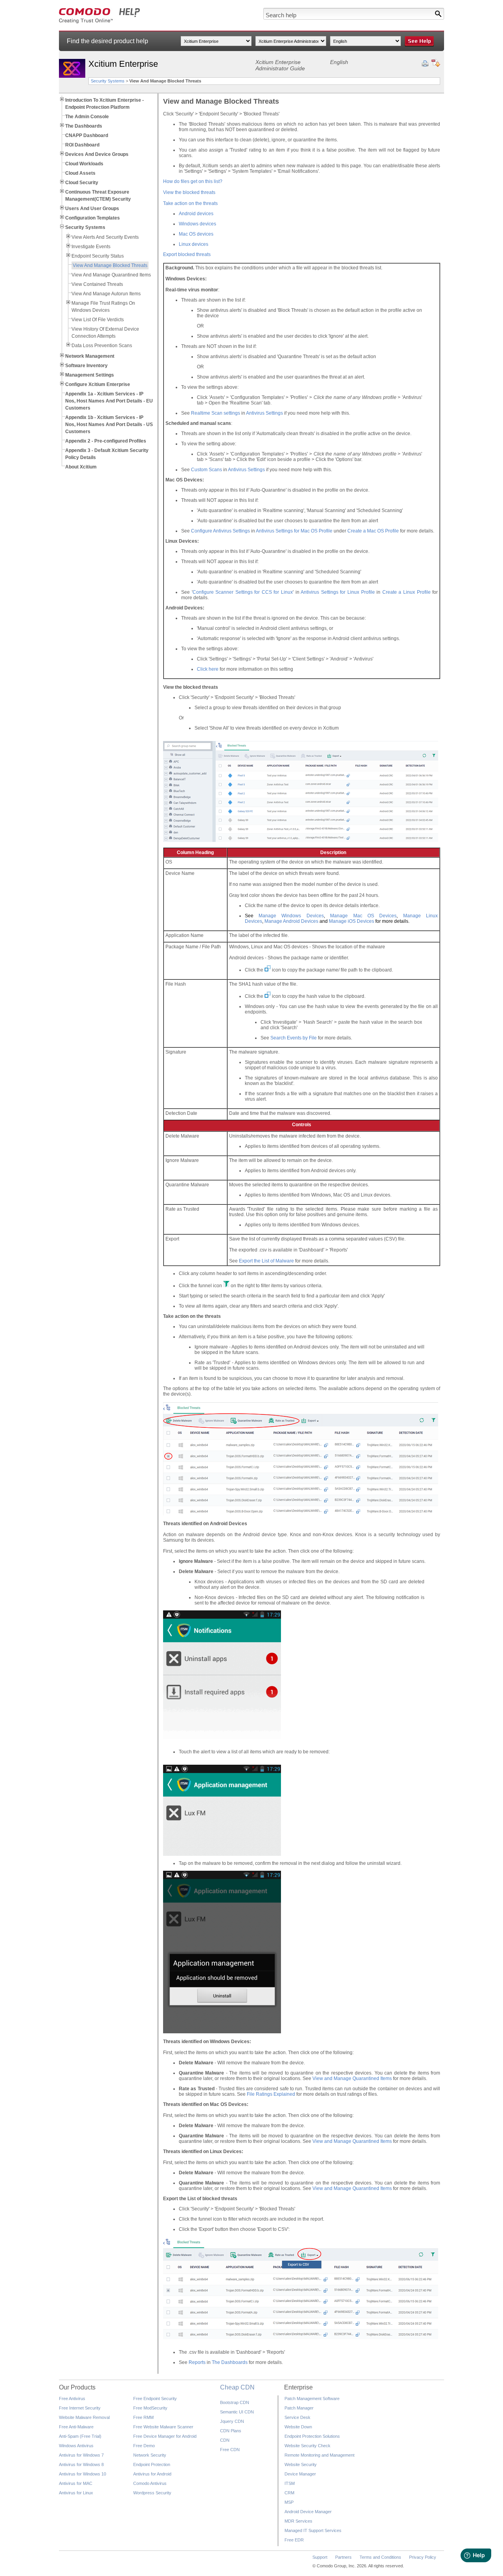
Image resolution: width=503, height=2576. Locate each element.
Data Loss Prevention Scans (102, 346)
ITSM (290, 2483)
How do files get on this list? (193, 181)
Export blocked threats (187, 254)
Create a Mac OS (366, 531)
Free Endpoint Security (155, 2399)
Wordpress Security (152, 2493)
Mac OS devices (196, 234)
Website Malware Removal (84, 2417)
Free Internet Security (80, 2408)
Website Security (301, 2464)
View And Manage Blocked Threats (110, 265)
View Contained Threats (97, 284)
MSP (289, 2502)
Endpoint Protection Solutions (312, 2436)
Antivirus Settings (264, 413)
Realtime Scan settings (216, 413)
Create (391, 592)
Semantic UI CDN (237, 2412)
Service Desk (297, 2417)
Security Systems (108, 81)
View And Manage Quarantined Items (111, 275)
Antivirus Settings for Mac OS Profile (294, 531)
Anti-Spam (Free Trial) (80, 2436)
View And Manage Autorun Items (106, 294)
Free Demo (144, 2446)
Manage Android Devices (291, 921)
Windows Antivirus (76, 2446)
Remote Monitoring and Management (319, 2455)
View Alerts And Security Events (105, 237)
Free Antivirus (72, 2399)
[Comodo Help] (100, 22)
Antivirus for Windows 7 (81, 2455)
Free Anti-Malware (76, 2427)
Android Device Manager (308, 2512)
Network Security (150, 2455)
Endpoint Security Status (98, 256)
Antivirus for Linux (76, 2493)
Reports (197, 2362)
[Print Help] (425, 64)
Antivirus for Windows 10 (83, 2474)
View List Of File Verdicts (98, 320)
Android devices (196, 214)
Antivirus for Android (152, 2474)
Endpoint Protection (152, 2464)
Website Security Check (307, 2446)
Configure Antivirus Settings (220, 531)
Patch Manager (299, 2408)
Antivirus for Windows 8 (81, 2464)
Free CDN (230, 2450)
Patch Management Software (312, 2399)
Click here (208, 669)
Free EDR (294, 2540)
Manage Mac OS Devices (363, 916)
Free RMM (143, 2417)
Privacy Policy (423, 2557)
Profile (392, 531)
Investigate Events (91, 247)
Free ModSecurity (150, 2408)
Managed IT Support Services (313, 2530)
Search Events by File (294, 1038)
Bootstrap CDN (235, 2402)
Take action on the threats (190, 203)
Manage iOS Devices (352, 921)
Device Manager (300, 2474)
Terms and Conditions (380, 2557)
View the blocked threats (189, 192)
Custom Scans (207, 470)
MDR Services (298, 2521)
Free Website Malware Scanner (163, 2427)
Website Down (298, 2427)
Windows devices (197, 224)
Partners (343, 2557)
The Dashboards (230, 2362)
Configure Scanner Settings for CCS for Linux (243, 592)
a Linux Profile (414, 592)
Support (320, 2557)
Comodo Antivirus (150, 2483)
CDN (225, 2440)
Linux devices (194, 244)
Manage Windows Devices (291, 916)
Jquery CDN (232, 2421)
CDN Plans (231, 2431)
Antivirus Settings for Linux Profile (338, 592)
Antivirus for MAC (76, 2483)
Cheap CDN (237, 2387)
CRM (289, 2493)
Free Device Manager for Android (165, 2436)
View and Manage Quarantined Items (352, 2078)
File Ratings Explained (271, 2094)
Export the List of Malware (266, 1261)
